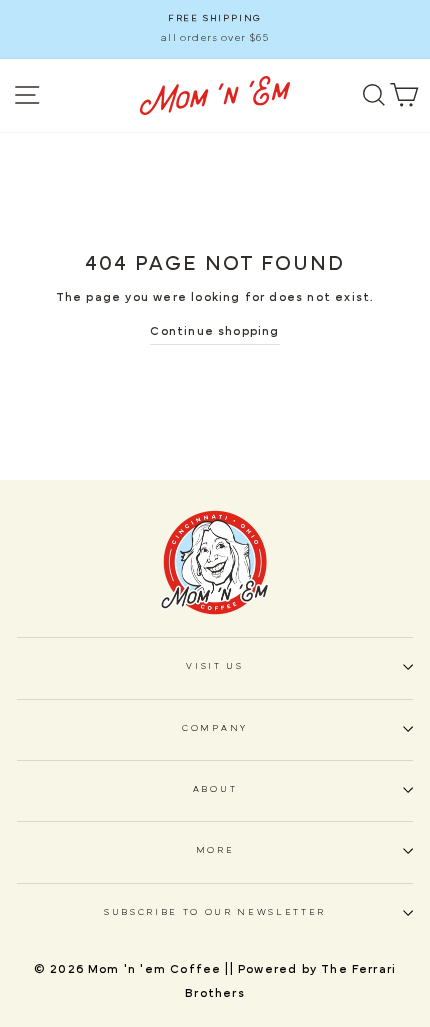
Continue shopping (214, 331)
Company (215, 728)
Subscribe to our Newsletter (215, 912)
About (215, 789)
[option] (215, 29)
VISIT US (214, 666)
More (215, 850)
